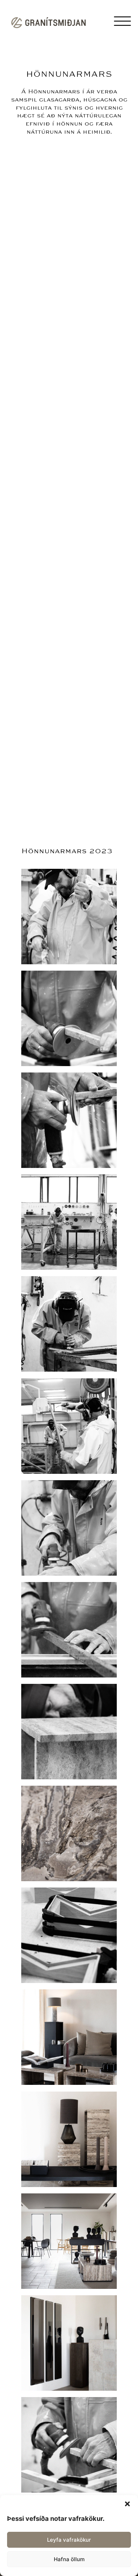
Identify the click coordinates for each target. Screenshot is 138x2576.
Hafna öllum (69, 2559)
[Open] (122, 21)
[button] (127, 2504)
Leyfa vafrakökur (69, 2540)
